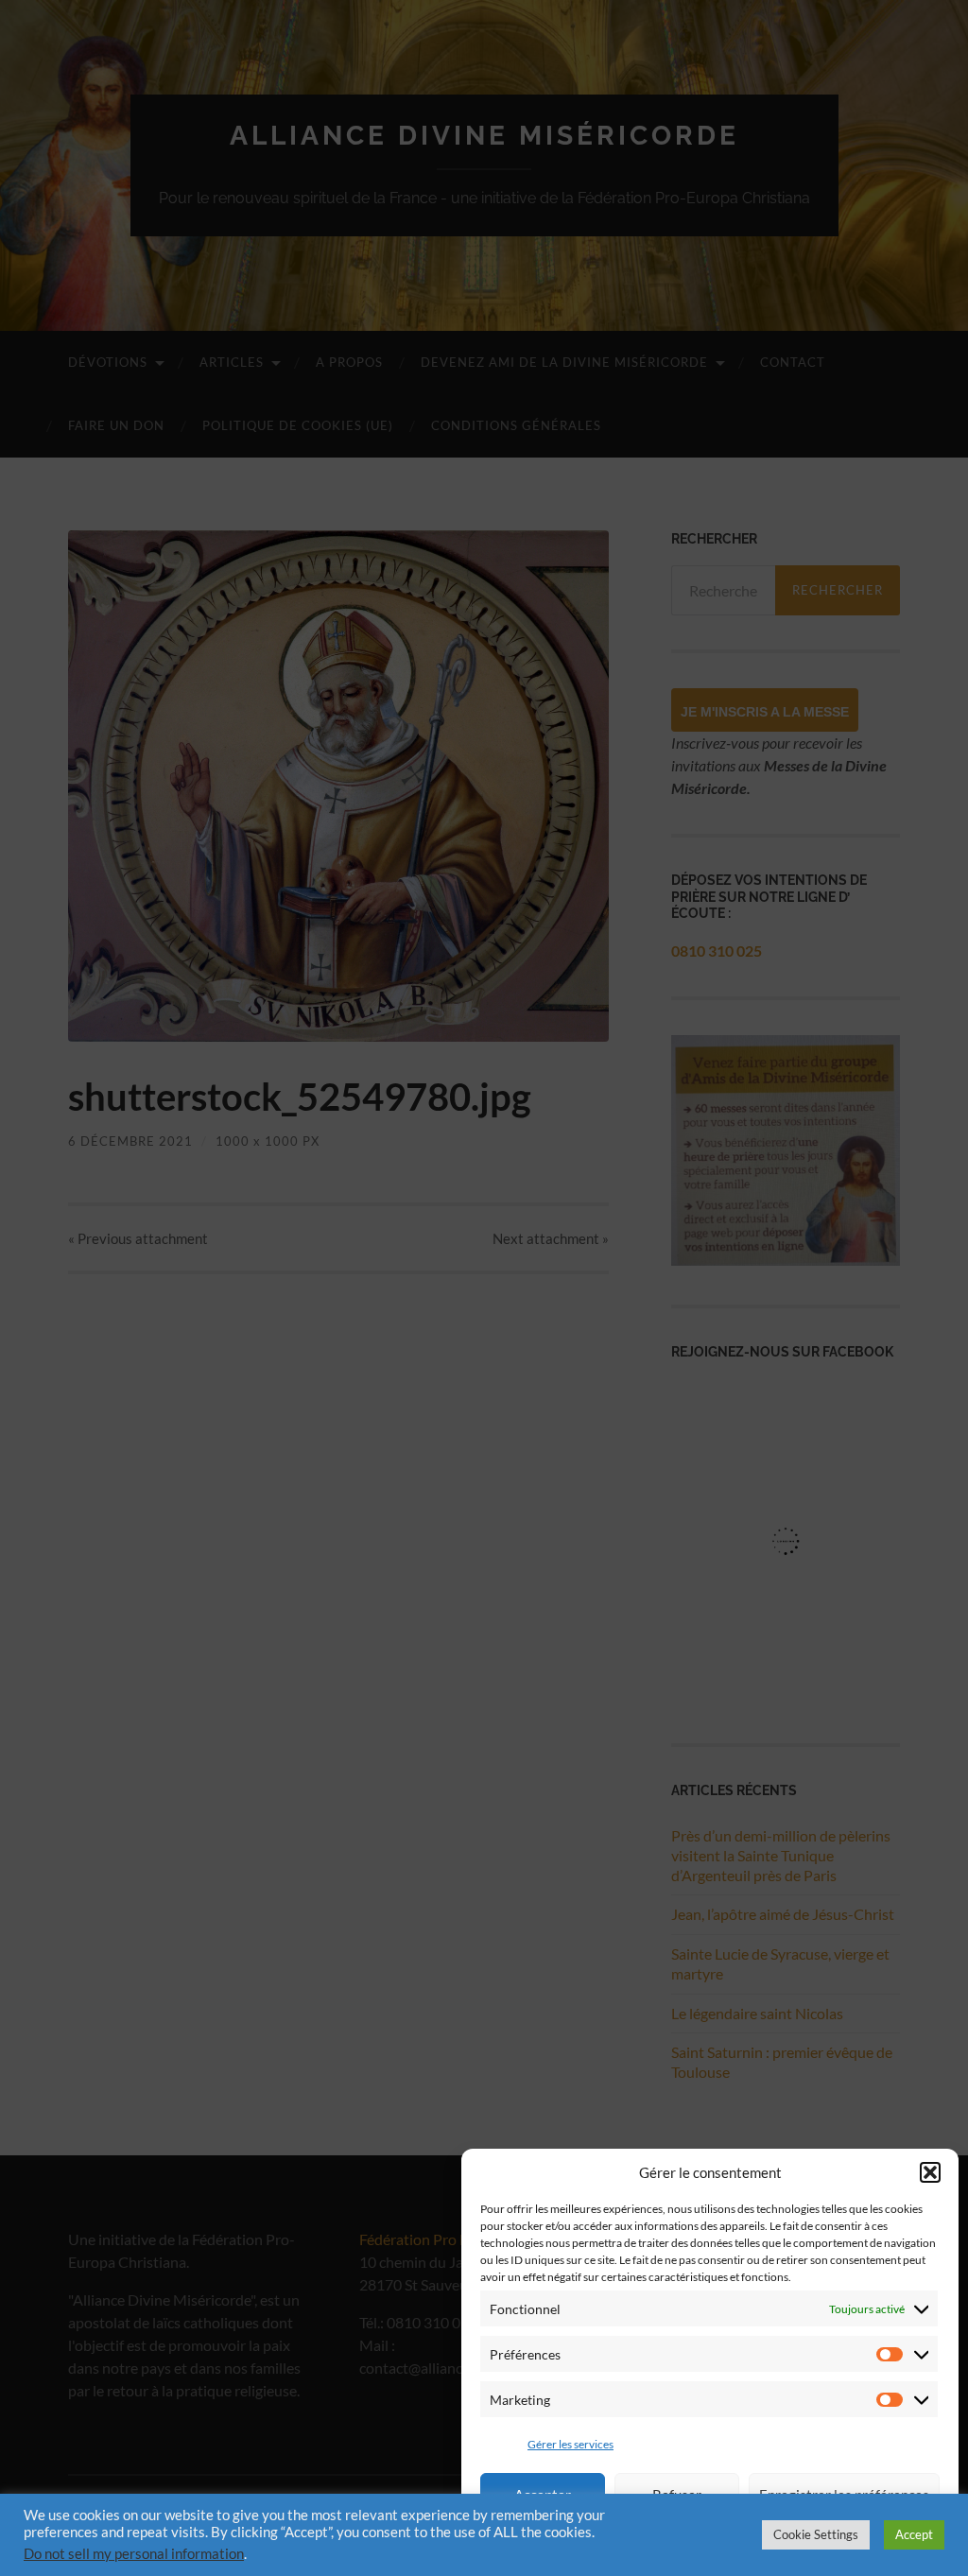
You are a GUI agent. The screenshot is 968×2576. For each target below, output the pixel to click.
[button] (930, 2172)
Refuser (677, 2495)
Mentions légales (601, 2542)
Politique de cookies (830, 2542)
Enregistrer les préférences (844, 2495)
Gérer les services (570, 2444)
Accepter (543, 2495)
